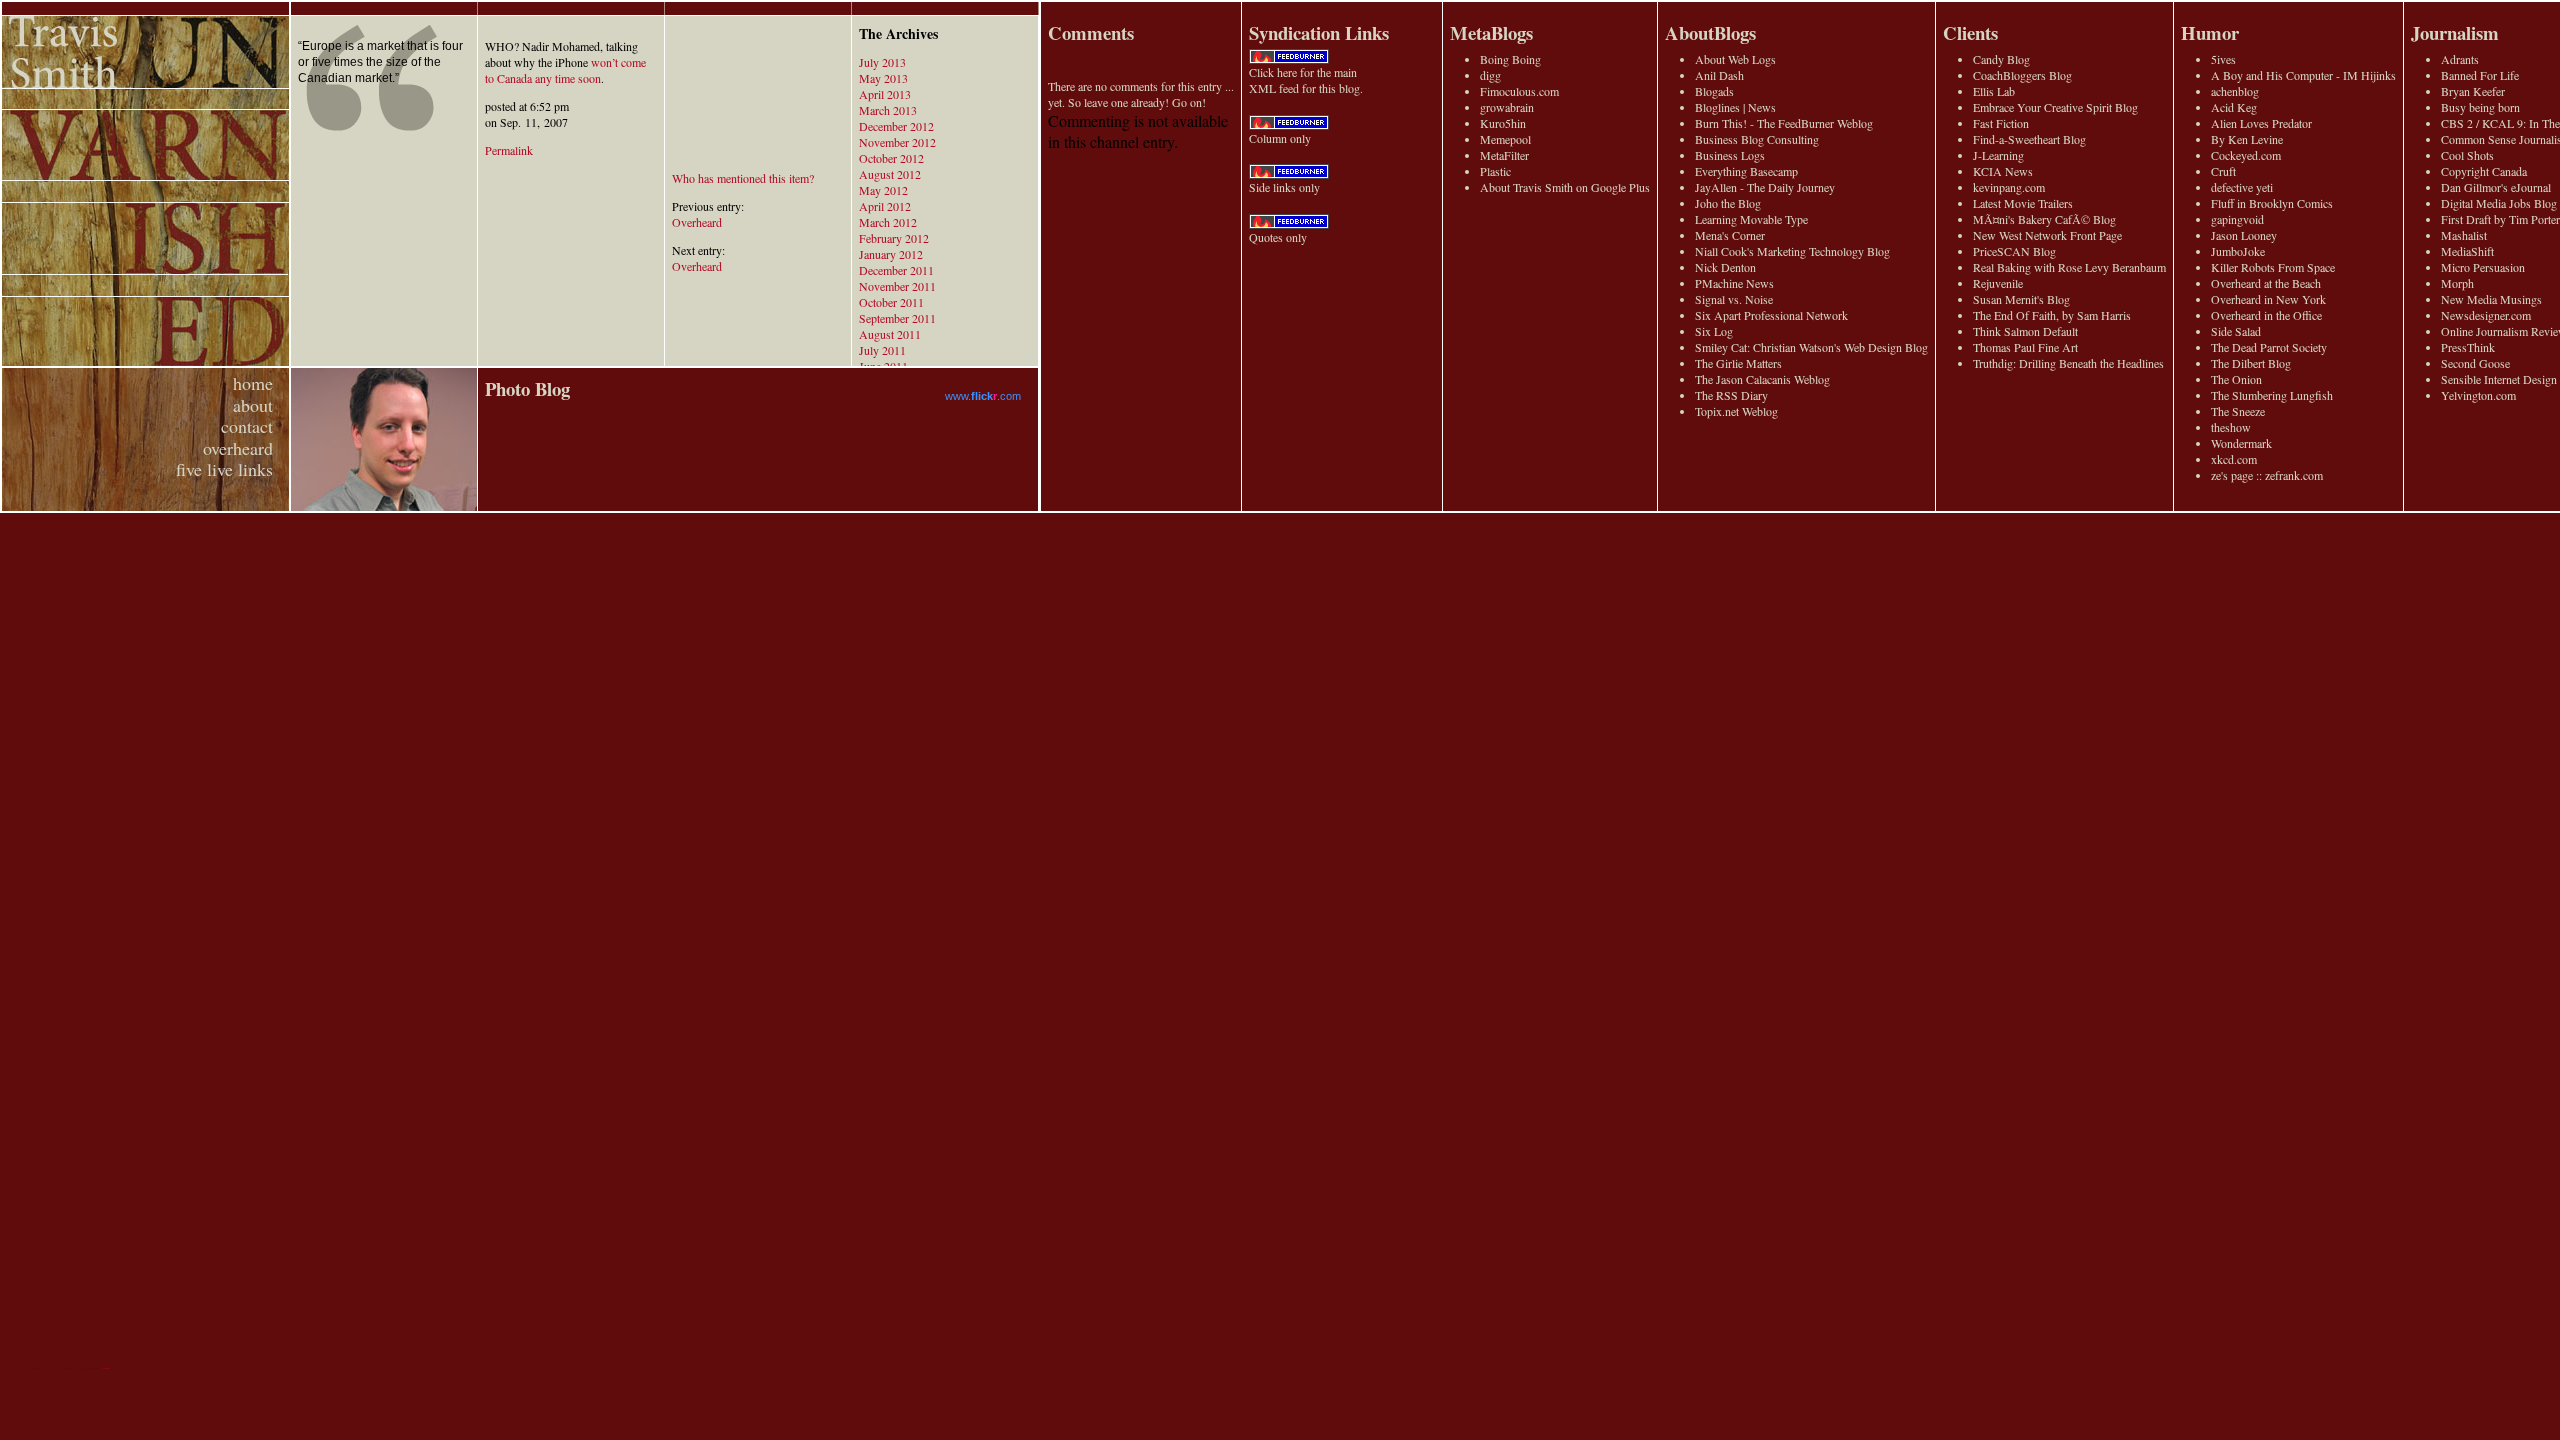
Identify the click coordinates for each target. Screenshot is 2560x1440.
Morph (2457, 283)
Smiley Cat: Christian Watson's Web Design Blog (1811, 347)
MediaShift (2467, 251)
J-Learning (1998, 155)
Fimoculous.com (1519, 91)
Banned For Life (2480, 75)
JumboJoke (2238, 251)
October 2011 (891, 302)
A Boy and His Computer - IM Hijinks (2303, 75)
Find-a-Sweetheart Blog (2029, 139)
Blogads (1714, 91)
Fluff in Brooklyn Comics (2272, 203)
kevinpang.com (2009, 187)
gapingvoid (2237, 219)
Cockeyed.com (2246, 155)
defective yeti (2242, 187)
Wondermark (2241, 443)
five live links (224, 469)
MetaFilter (1504, 155)
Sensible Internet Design (2499, 379)
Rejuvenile (1998, 283)
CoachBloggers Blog (2022, 75)
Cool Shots (2467, 155)
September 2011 (897, 318)
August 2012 (890, 174)
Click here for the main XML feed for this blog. (1306, 80)
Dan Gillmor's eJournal (2496, 187)
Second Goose (2475, 363)
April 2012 (885, 206)
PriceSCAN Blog (2014, 251)
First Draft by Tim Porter (2500, 219)
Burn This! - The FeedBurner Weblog (1784, 123)
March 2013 (888, 110)
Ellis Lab (1994, 91)
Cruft (2223, 171)
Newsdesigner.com (2486, 315)
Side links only (1284, 187)
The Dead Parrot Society (2269, 347)
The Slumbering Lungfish (2272, 395)
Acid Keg (2234, 107)
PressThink (2468, 347)
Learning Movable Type (1751, 219)
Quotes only (1278, 237)
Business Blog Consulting (1757, 139)
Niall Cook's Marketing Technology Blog (1792, 251)
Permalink (509, 150)
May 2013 (883, 78)
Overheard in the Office (2266, 315)
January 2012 (891, 254)
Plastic (1495, 171)
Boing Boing (1510, 59)
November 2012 (897, 142)
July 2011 (882, 350)
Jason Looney (2244, 235)
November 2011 (897, 286)
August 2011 (890, 334)
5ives (2223, 59)
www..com (983, 396)
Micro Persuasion (2483, 267)
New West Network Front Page (2047, 235)
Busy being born (2480, 107)
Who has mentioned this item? (743, 178)
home (253, 383)
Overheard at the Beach (2266, 283)
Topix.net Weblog (1736, 411)
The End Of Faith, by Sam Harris (2052, 315)
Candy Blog (2001, 59)
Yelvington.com (2478, 395)
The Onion (2236, 379)
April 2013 (885, 94)
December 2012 (896, 126)
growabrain (1507, 107)
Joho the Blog (1728, 203)
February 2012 (894, 238)
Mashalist (2464, 235)
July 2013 (882, 62)
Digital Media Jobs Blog (2499, 203)
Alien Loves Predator (2261, 123)
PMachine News (1734, 283)
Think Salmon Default (2025, 331)
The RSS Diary (1731, 395)
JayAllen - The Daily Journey (1765, 187)
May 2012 (883, 190)
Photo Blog (527, 388)
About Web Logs (1735, 59)
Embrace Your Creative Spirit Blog (2055, 107)
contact (247, 426)
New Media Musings (2491, 299)
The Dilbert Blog (2251, 363)
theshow (2231, 427)
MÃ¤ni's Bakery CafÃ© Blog (2044, 219)
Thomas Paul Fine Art (2025, 347)
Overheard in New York (2268, 299)
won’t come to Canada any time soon (565, 70)
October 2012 (891, 158)
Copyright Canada (2484, 171)
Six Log (1714, 331)
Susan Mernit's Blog (2021, 299)
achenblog (2235, 91)
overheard (238, 448)
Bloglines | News (1735, 107)
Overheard (697, 222)
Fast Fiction (2001, 123)
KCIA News (2003, 171)
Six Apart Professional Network (1771, 315)
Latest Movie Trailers (2023, 203)
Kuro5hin (1503, 123)
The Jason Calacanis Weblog (1762, 379)
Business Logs (1730, 155)
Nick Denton (1725, 267)
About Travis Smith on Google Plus (1565, 187)
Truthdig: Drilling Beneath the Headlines (2068, 363)
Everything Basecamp (1746, 171)
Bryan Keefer (2473, 91)
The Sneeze (2238, 411)
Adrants (2460, 59)
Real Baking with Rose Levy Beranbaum (2069, 267)
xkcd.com (2234, 459)
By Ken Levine (2247, 139)
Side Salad (2236, 331)
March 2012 (888, 222)
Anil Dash (1719, 75)
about (253, 405)
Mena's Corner (1730, 235)
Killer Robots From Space (2273, 267)
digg (1490, 75)
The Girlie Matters (1738, 363)
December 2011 (896, 270)
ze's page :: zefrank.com (2267, 475)
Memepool (1505, 139)
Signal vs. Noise (1734, 299)
